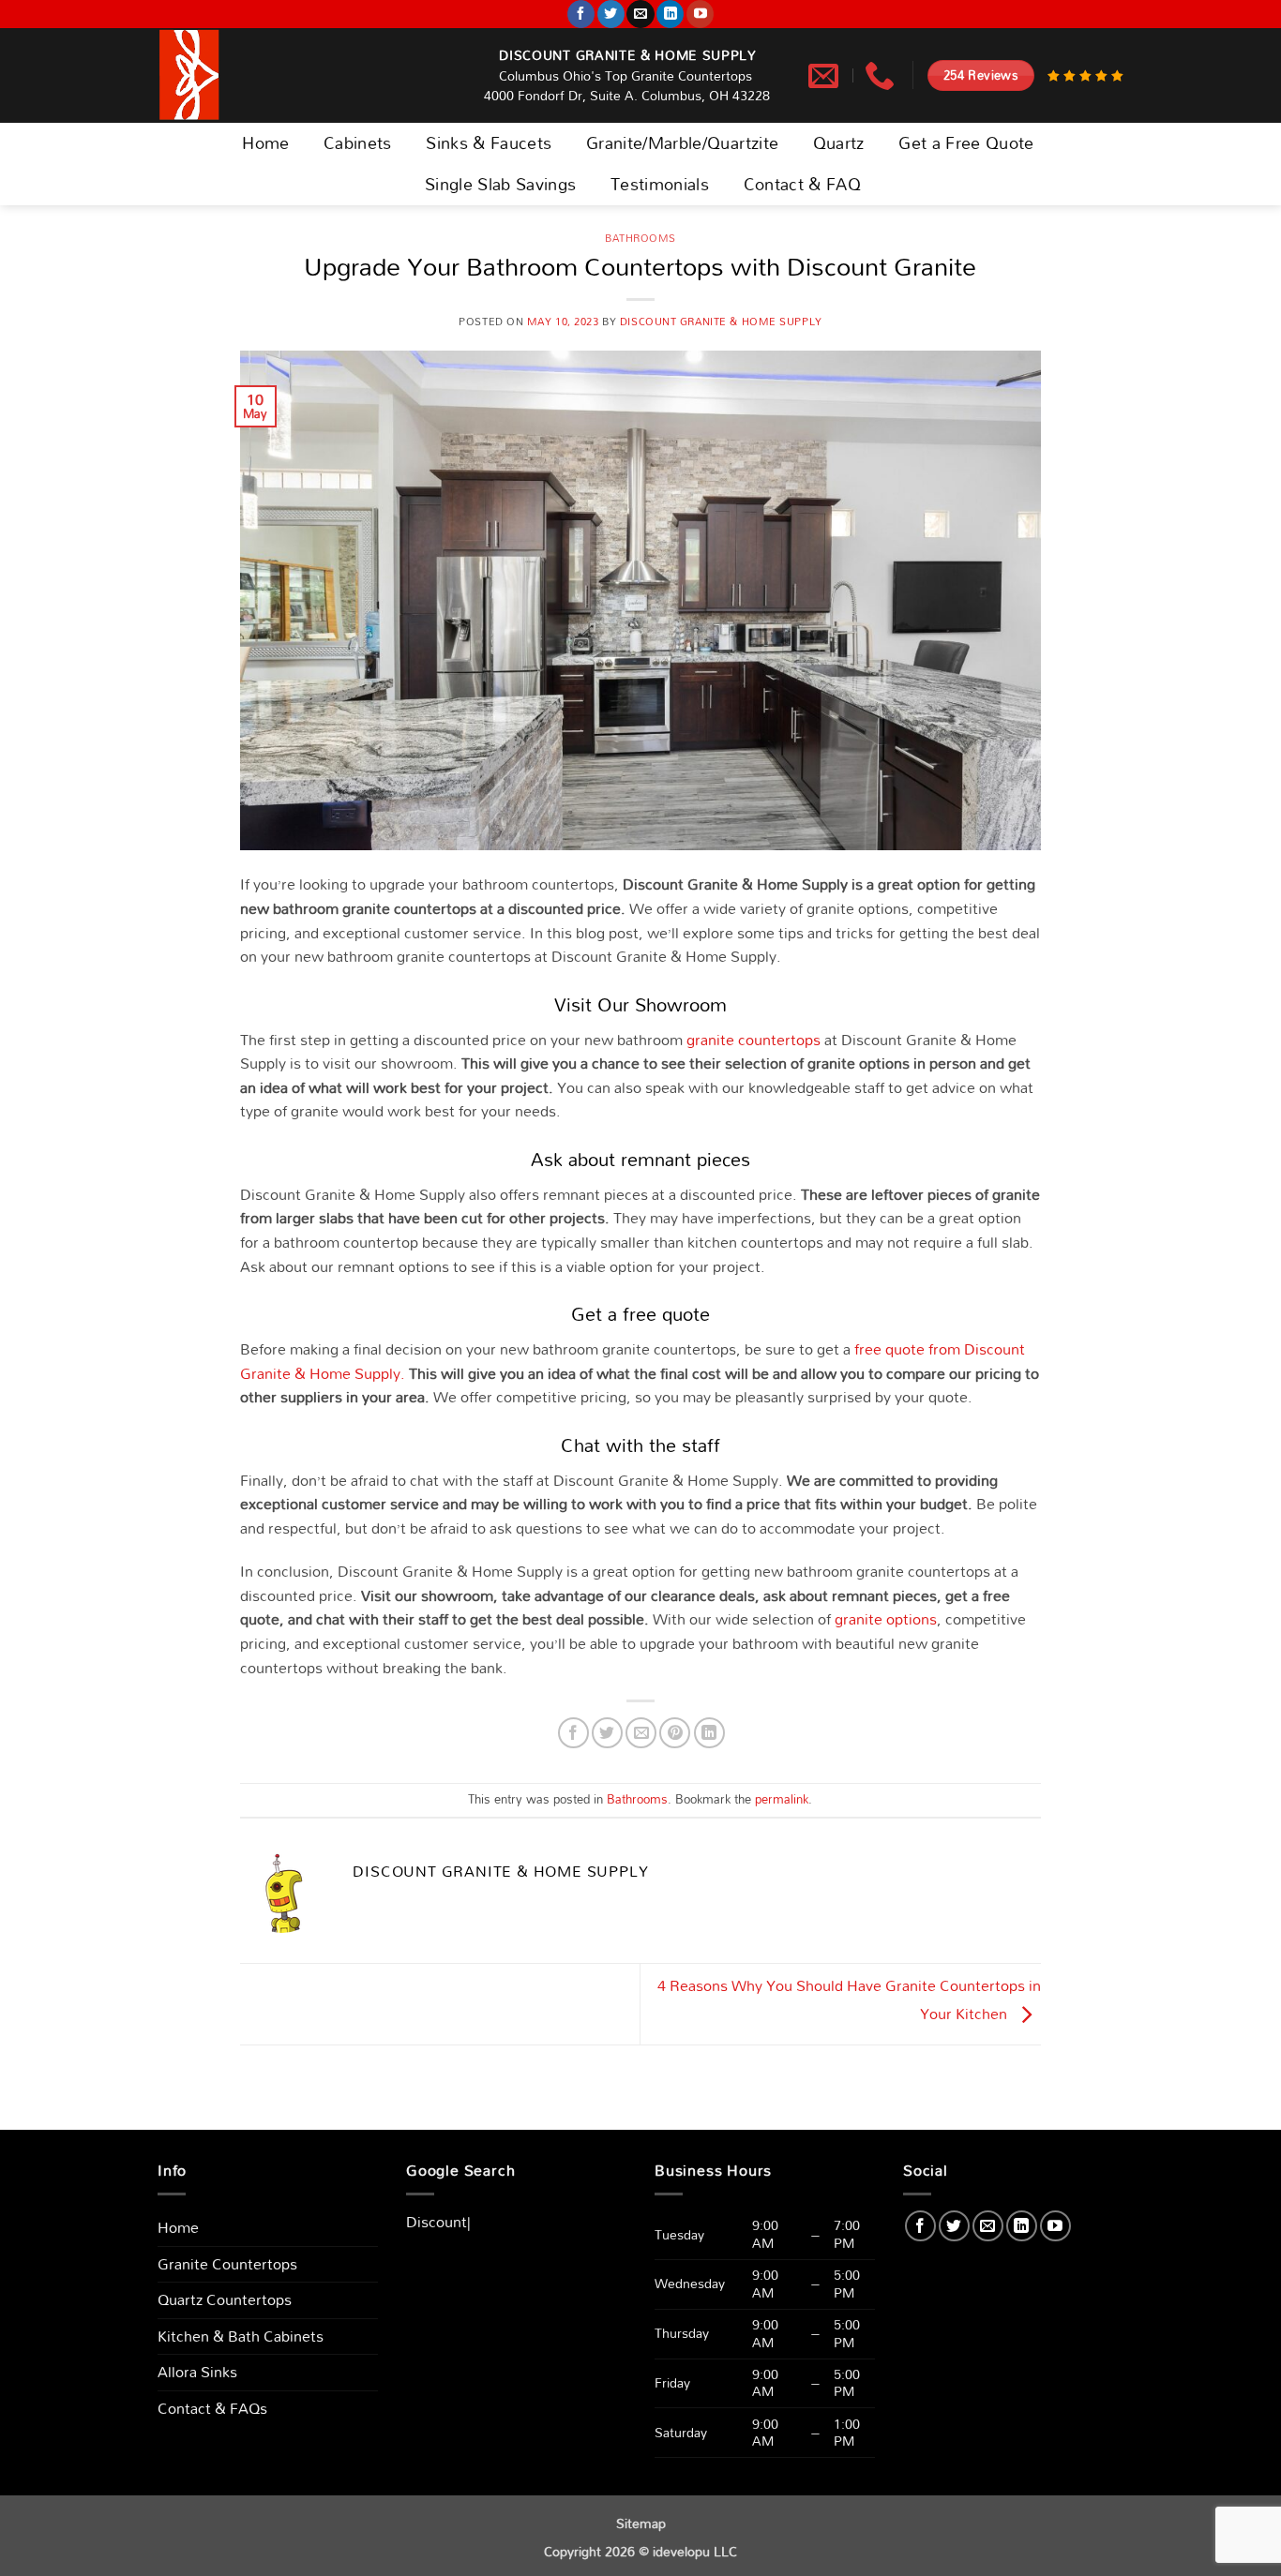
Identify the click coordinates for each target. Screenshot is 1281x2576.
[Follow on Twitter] (611, 14)
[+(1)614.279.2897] (882, 75)
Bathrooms (640, 238)
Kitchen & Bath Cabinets (241, 2336)
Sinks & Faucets (489, 143)
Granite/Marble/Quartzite (682, 143)
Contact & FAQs (212, 2408)
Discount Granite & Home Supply (721, 322)
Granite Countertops (227, 2264)
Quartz (839, 143)
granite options (886, 1619)
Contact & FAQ (803, 184)
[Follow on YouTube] (700, 14)
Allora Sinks (197, 2372)
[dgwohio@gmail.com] (826, 75)
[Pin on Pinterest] (675, 1733)
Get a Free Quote (966, 143)
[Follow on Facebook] (581, 14)
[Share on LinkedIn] (709, 1733)
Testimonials (660, 184)
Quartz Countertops (225, 2299)
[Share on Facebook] (573, 1733)
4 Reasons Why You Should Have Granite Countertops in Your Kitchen (849, 2000)
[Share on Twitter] (607, 1733)
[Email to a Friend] (641, 1733)
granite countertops (754, 1040)
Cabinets (358, 143)
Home (265, 143)
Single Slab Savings (501, 184)
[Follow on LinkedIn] (670, 14)
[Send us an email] (640, 14)
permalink (782, 1799)
